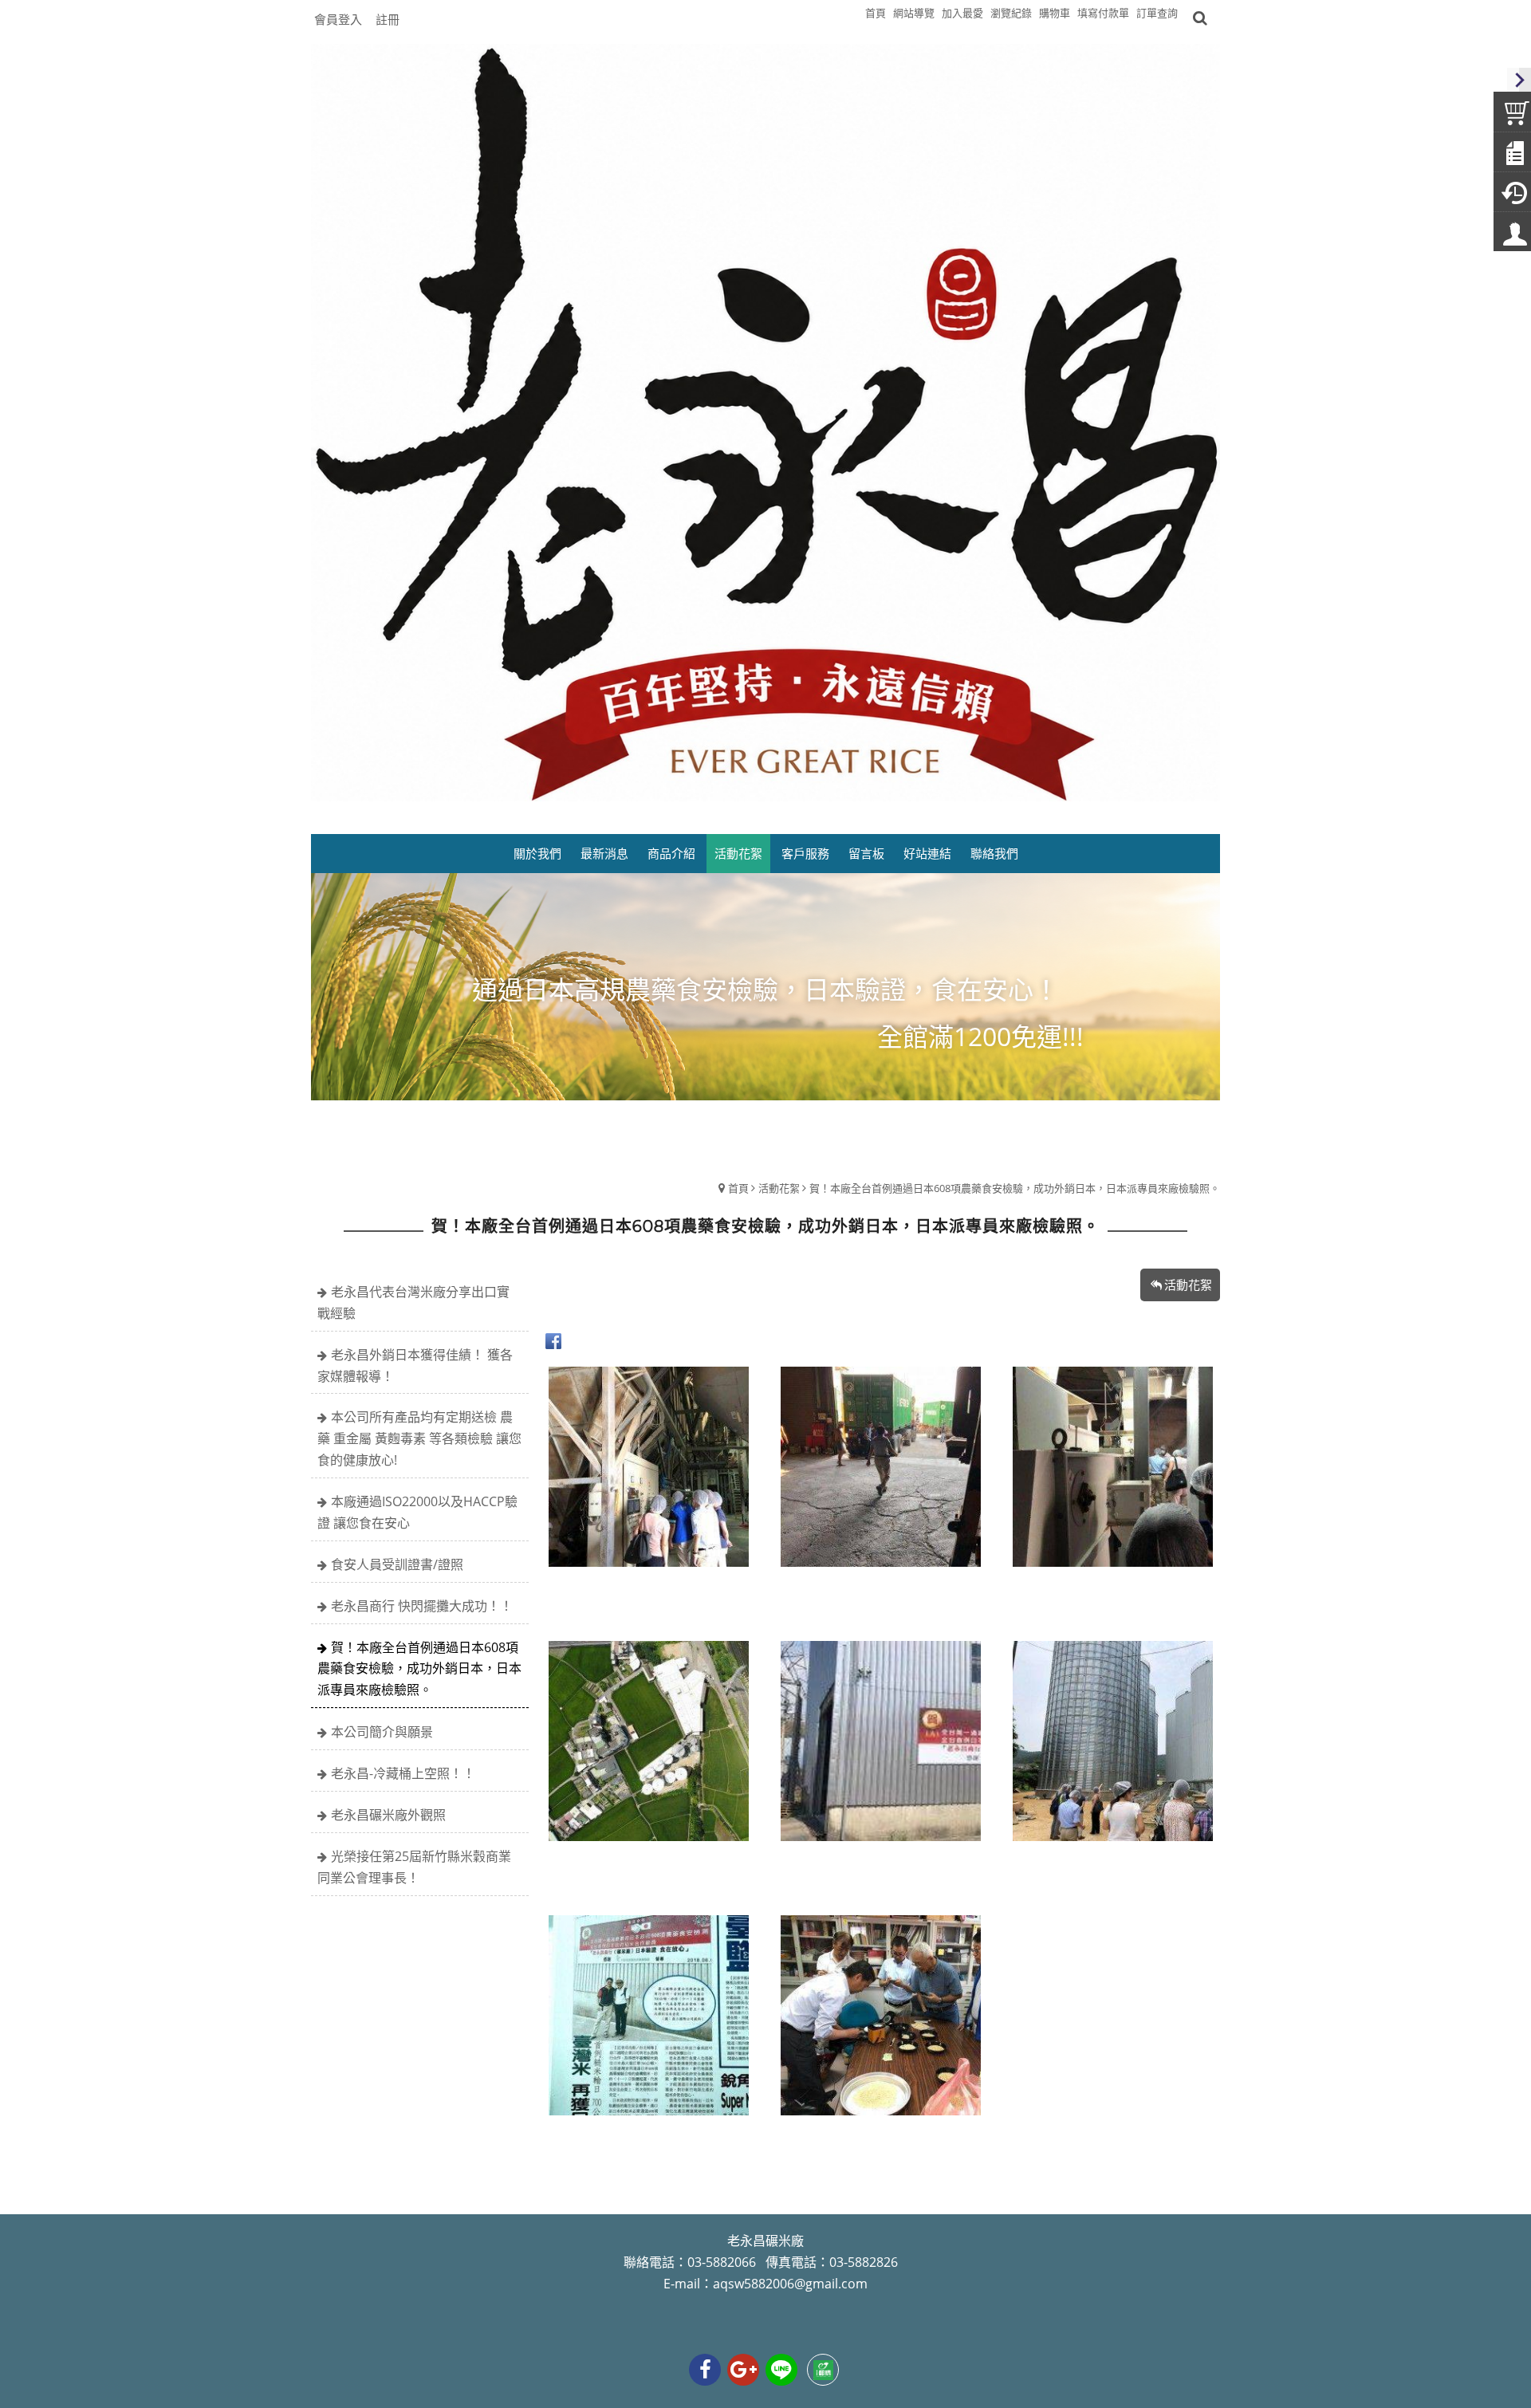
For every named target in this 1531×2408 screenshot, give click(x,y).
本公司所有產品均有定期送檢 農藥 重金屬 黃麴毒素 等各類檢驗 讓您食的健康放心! (419, 1438)
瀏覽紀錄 (1011, 13)
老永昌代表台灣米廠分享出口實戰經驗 (413, 1302)
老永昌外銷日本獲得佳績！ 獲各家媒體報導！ (415, 1365)
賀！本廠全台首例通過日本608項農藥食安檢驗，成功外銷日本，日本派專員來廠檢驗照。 (1015, 1188)
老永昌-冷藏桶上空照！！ (403, 1773)
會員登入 (338, 19)
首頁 (738, 1188)
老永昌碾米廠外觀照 (388, 1815)
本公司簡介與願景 (382, 1732)
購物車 (1055, 13)
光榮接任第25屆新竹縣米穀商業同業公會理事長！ (414, 1867)
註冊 (388, 19)
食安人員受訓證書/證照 (397, 1564)
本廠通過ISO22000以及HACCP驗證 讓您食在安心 (417, 1512)
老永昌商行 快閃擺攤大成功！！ (422, 1606)
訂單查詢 (1157, 13)
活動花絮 (779, 1188)
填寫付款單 (1103, 13)
